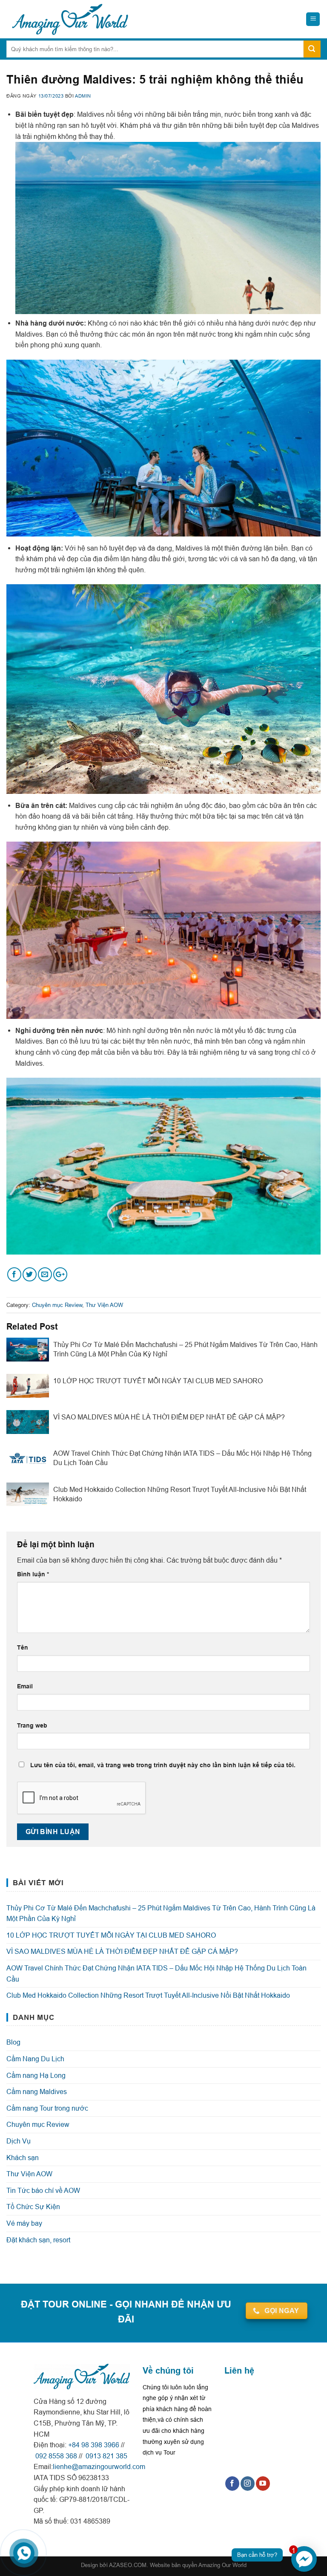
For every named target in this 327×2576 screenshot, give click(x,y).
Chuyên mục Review (57, 1305)
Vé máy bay (24, 2223)
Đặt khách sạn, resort (38, 2240)
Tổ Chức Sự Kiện (33, 2207)
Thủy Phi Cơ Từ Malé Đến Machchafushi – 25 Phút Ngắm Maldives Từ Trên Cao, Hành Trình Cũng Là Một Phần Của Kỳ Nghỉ (161, 1913)
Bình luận (33, 1574)
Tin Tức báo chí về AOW (43, 2190)
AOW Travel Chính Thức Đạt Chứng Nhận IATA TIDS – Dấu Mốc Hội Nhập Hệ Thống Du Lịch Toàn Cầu (156, 1973)
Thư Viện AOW (104, 1305)
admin (83, 96)
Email (25, 1686)
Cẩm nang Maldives (37, 2091)
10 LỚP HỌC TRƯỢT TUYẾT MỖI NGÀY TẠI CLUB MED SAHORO (111, 1935)
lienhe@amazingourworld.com (99, 2466)
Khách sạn (23, 2158)
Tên (23, 1647)
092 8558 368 (55, 2456)
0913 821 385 (106, 2456)
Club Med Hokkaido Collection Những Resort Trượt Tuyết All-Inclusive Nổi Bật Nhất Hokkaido (148, 1995)
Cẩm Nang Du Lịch (35, 2059)
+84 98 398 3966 (94, 2445)
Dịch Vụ (19, 2141)
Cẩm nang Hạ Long (36, 2075)
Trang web (32, 1725)
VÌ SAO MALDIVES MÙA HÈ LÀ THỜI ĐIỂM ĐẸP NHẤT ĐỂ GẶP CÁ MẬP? (122, 1951)
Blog (13, 2042)
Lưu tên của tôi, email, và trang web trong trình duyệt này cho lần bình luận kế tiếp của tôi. (163, 1765)
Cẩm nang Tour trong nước (47, 2108)
